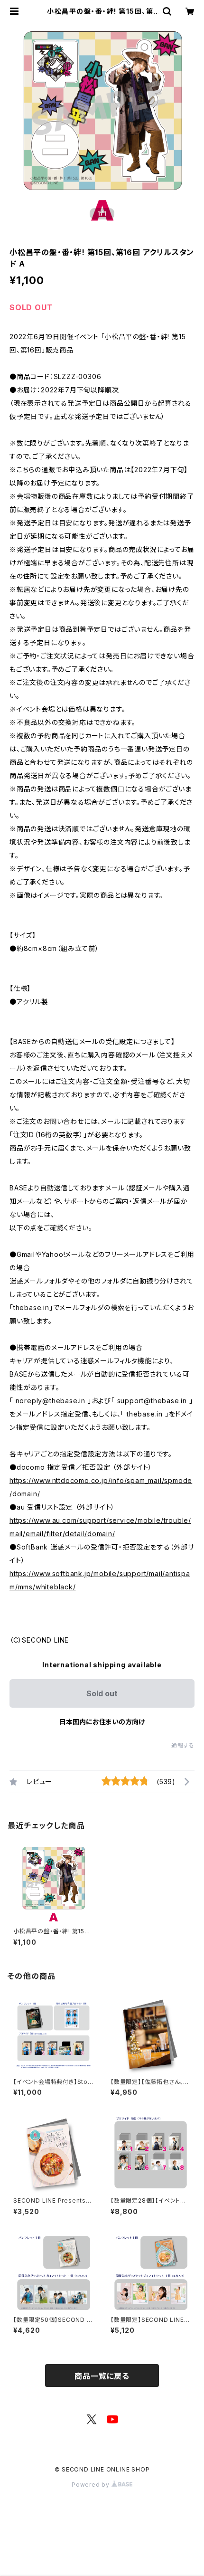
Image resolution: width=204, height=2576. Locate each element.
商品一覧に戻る (102, 2376)
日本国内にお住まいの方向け (102, 1722)
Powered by (92, 2485)
